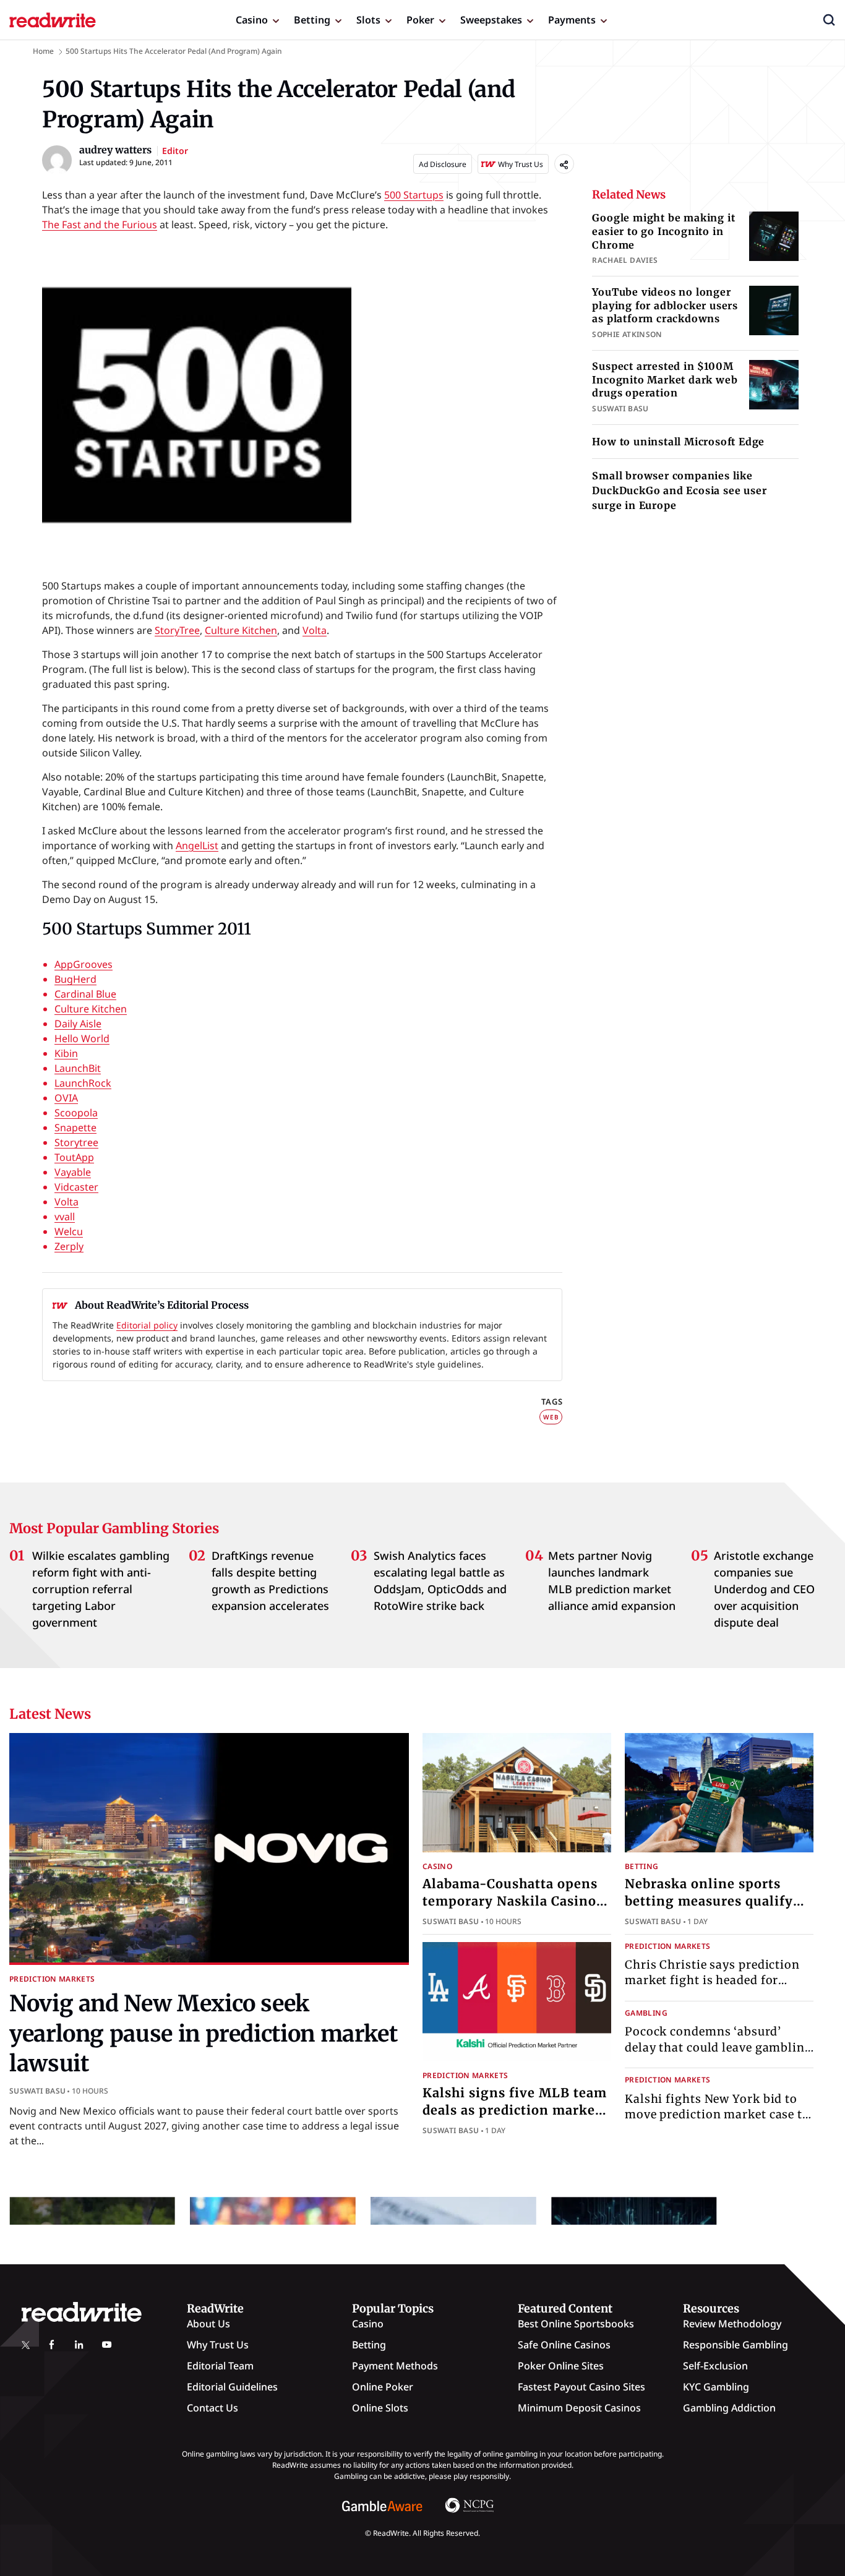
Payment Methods (395, 2366)
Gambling (646, 2013)
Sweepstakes (491, 20)
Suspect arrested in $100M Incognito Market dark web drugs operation (665, 379)
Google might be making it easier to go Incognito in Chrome (663, 231)
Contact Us (212, 2408)
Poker (420, 20)
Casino (252, 20)
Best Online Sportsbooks (576, 2324)
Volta (315, 630)
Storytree (76, 1142)
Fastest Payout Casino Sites (581, 2387)
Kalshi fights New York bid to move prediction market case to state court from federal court (717, 2114)
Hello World (82, 1038)
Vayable (73, 1172)
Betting (312, 20)
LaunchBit (78, 1068)
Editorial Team (220, 2366)
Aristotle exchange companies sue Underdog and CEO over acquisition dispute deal (764, 1589)
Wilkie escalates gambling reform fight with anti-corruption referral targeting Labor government (101, 1589)
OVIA (66, 1098)
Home (43, 51)
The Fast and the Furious (100, 225)
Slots (368, 20)
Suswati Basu (37, 2091)
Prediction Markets (52, 1979)
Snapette (75, 1128)
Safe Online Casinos (564, 2345)
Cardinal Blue (85, 994)
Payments (572, 20)
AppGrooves (84, 964)
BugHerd (75, 979)
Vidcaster (76, 1187)
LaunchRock (83, 1083)
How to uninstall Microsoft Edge (678, 442)
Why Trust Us (218, 2345)
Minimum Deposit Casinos (579, 2408)
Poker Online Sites (561, 2366)
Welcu (69, 1231)
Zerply (69, 1246)
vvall (65, 1217)
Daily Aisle (78, 1024)
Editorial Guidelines (232, 2387)
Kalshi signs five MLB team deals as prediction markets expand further (515, 2110)
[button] (829, 20)
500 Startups (414, 195)
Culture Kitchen (241, 630)
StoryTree (177, 630)
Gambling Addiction (729, 2408)
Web (551, 1417)
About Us (208, 2324)
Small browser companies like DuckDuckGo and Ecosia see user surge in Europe (679, 490)
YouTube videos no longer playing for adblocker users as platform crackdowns (665, 305)
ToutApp (74, 1157)
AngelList (197, 845)
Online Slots (380, 2408)
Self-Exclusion (715, 2366)
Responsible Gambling (736, 2345)
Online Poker (383, 2387)
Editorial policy (147, 1325)
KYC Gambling (716, 2387)
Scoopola (76, 1113)
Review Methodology (732, 2324)
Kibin (66, 1053)
